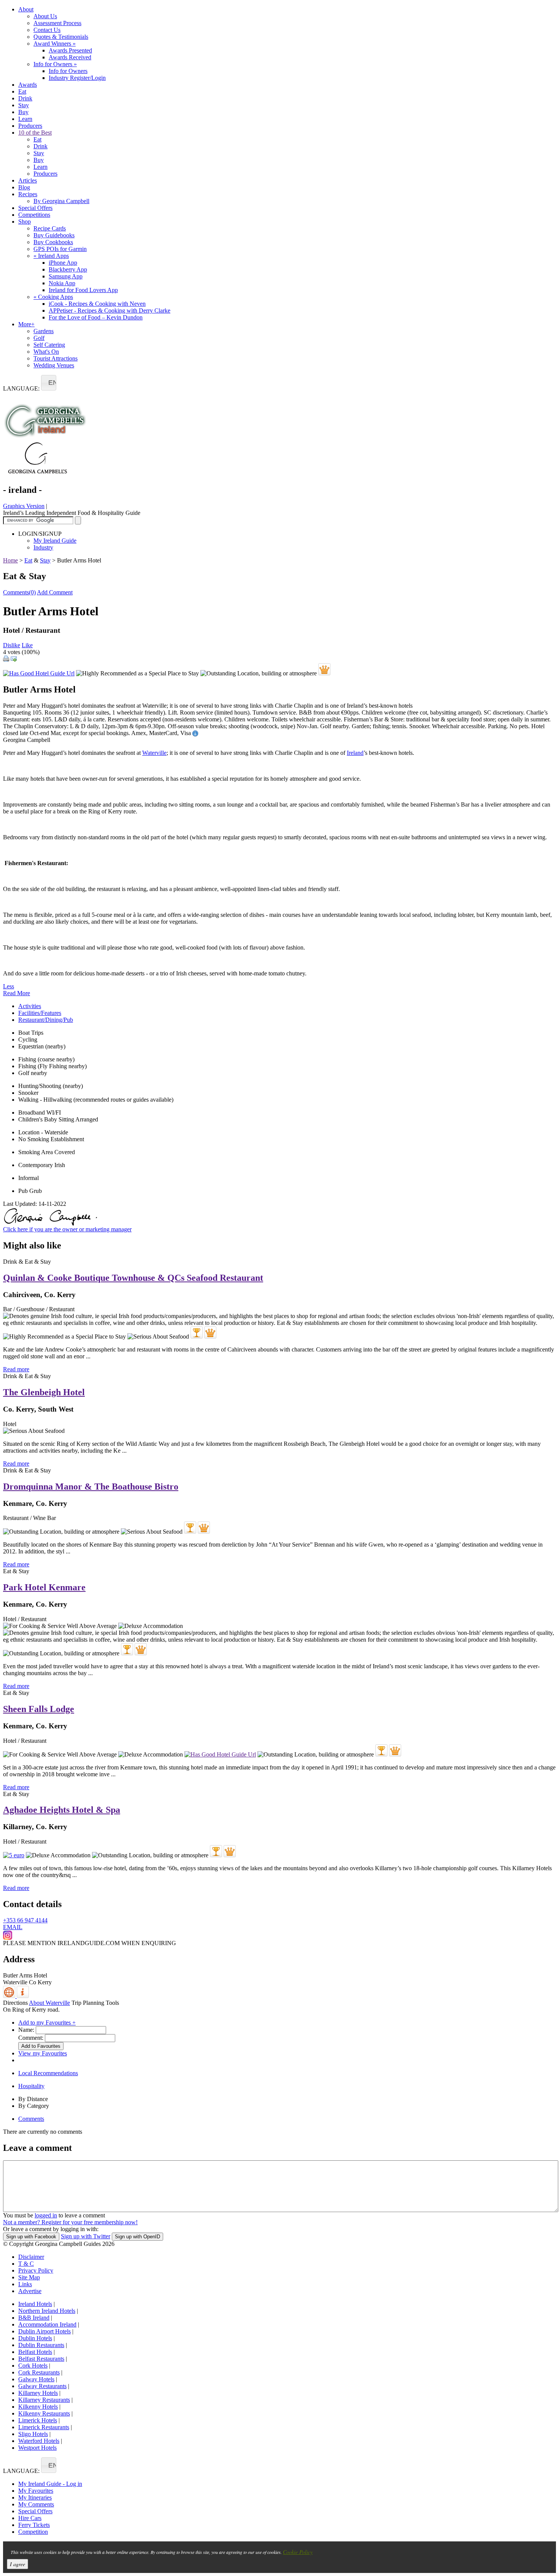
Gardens (44, 331)
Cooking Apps (53, 297)
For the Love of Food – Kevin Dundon (96, 317)
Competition (33, 2532)
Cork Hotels (33, 2366)
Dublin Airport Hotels (44, 2331)
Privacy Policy (36, 2270)
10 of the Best (35, 133)
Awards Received (70, 57)
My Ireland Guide (55, 541)
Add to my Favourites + (47, 2023)
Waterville (154, 753)
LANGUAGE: (21, 388)
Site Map (29, 2277)
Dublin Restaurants (41, 2345)
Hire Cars (30, 2518)
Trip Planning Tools (95, 2003)
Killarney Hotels (38, 2393)
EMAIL (13, 1927)
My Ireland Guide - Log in (50, 2484)
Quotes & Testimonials (61, 37)
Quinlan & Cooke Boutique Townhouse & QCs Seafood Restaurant (133, 1278)
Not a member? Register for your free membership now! (70, 2222)
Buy (23, 112)
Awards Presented (70, 50)
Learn (25, 119)
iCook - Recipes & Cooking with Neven (97, 304)
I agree (17, 2564)
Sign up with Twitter (86, 2236)
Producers (30, 126)
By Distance (33, 2099)
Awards (28, 85)
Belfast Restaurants (41, 2359)
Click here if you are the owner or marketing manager (67, 1229)
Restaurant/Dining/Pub (46, 1020)
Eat (22, 91)
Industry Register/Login (77, 78)
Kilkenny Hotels (38, 2407)
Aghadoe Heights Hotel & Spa (62, 1810)
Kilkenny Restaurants (44, 2413)
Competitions (34, 215)
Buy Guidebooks (54, 235)
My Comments (36, 2504)
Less (9, 986)
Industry (43, 547)
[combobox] (49, 383)
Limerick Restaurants (44, 2427)
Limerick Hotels (38, 2420)
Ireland (355, 753)
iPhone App (63, 263)
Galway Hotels (36, 2379)
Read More (17, 993)
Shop (25, 222)
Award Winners (55, 44)
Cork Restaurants (39, 2372)
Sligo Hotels (33, 2434)
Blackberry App (68, 269)
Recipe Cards (50, 228)
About (26, 9)
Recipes (28, 194)
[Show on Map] (10, 1996)
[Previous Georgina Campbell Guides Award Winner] (197, 1332)
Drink (25, 98)
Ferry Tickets (34, 2525)
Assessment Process (57, 23)
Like (27, 645)
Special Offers (35, 208)
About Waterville (49, 2003)
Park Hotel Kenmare (44, 1587)
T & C (26, 2264)
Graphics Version (24, 506)
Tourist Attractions (56, 358)
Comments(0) (19, 592)
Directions (15, 2003)
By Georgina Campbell (61, 201)
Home (10, 560)
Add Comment (55, 592)
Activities (30, 1006)
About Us (45, 16)
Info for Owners (55, 64)
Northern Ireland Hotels (47, 2311)
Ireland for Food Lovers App (83, 290)
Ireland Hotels (35, 2304)
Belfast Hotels (35, 2352)
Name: (26, 2030)
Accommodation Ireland (47, 2324)
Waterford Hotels (39, 2441)
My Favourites (36, 2491)
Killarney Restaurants (44, 2400)
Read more (16, 1369)
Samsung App (66, 276)
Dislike (12, 645)
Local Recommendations (48, 2073)
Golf (39, 338)
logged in (46, 2215)
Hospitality (31, 2086)
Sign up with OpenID (137, 2237)
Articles (28, 180)
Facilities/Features (40, 1013)
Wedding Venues (54, 365)
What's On (46, 352)
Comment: (31, 2038)
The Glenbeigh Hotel (44, 1392)
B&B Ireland (34, 2318)
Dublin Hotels (35, 2338)
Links (25, 2284)
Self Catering (49, 345)
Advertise (30, 2291)
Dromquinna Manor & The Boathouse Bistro (91, 1487)
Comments (31, 2119)
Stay (24, 105)
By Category (34, 2106)
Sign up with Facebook (31, 2237)
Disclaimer (31, 2257)
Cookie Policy (298, 2552)
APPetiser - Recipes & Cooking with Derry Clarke (110, 310)
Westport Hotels (37, 2448)
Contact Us (47, 30)
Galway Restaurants (42, 2386)
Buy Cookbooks (53, 242)
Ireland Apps (51, 256)
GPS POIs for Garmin (60, 249)
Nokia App (62, 283)
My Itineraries (35, 2497)
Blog (24, 187)
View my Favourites (43, 2053)
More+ (26, 324)
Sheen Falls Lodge (39, 1709)
